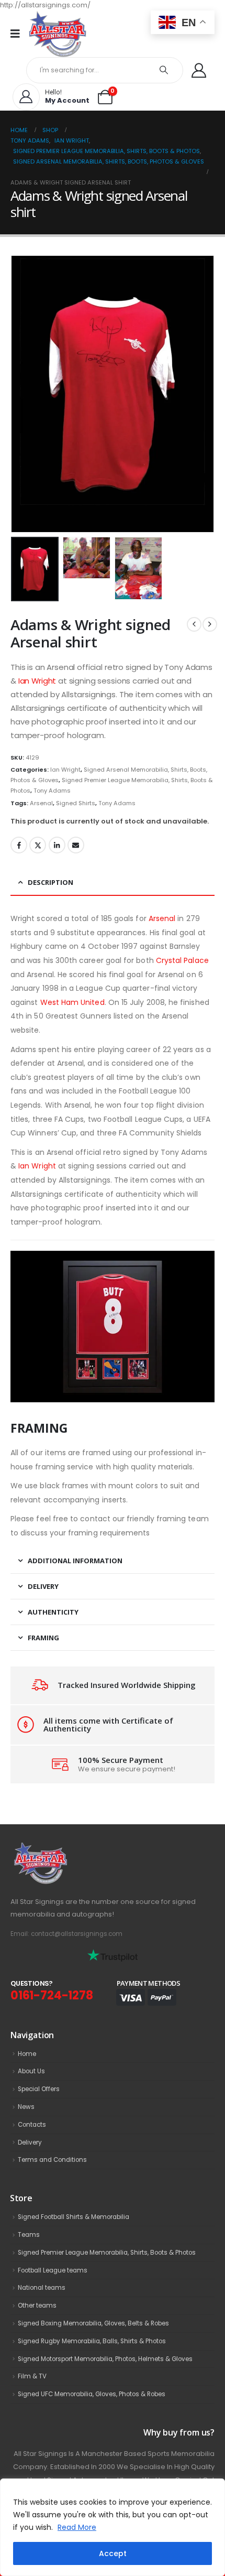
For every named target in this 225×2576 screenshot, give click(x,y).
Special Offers (39, 2089)
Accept (113, 2553)
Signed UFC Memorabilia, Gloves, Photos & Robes (92, 2394)
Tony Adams (52, 791)
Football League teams (53, 2270)
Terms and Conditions (52, 2160)
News (26, 2107)
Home (27, 2054)
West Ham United (72, 1002)
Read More (77, 2527)
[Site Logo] (58, 34)
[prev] (194, 624)
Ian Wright (37, 681)
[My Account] (199, 70)
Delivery (30, 2142)
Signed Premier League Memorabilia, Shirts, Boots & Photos (107, 2253)
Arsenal (41, 803)
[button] (24, 394)
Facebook (19, 845)
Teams (29, 2235)
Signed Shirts (76, 803)
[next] (210, 624)
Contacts (32, 2125)
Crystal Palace (182, 960)
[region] (113, 2527)
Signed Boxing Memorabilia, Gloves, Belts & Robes (93, 2323)
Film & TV (32, 2376)
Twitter (38, 845)
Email (76, 845)
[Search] (164, 70)
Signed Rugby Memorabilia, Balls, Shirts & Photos (92, 2341)
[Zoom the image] (63, 1848)
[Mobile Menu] (19, 34)
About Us (31, 2071)
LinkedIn (57, 845)
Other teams (37, 2306)
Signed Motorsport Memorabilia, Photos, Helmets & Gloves (105, 2359)
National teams (42, 2288)
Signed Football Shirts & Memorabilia (74, 2217)
